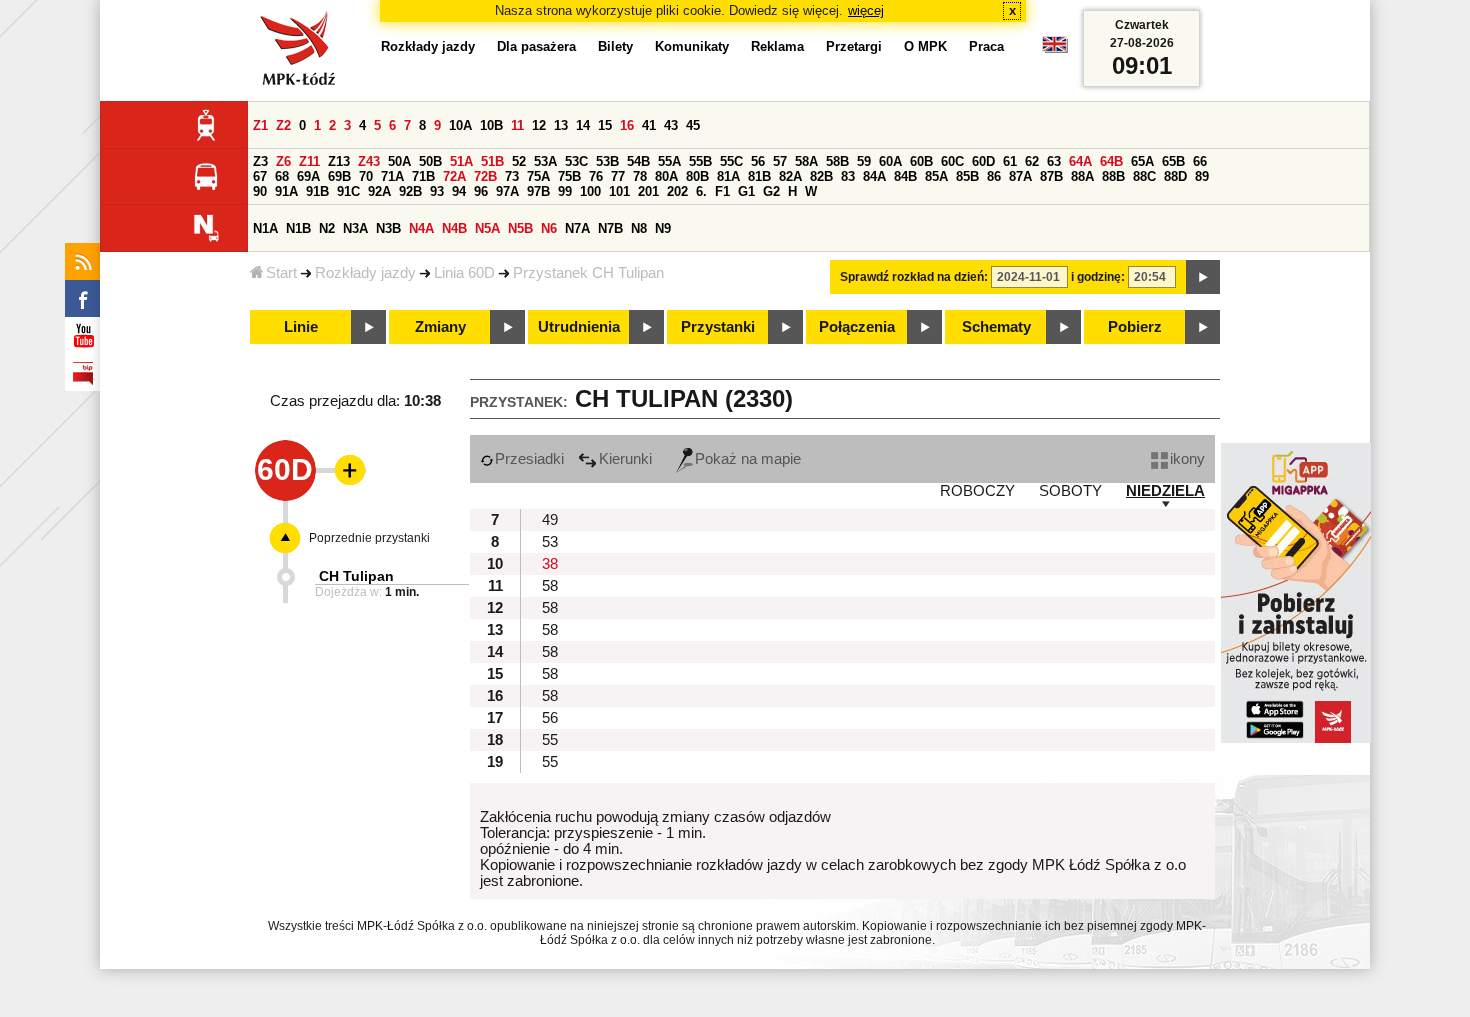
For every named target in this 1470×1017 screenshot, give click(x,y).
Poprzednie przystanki (369, 538)
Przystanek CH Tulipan (588, 273)
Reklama (777, 46)
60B (921, 161)
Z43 (369, 161)
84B (905, 176)
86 (994, 176)
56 (758, 161)
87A (1020, 176)
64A (1080, 161)
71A (392, 176)
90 (260, 191)
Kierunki (625, 459)
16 (627, 125)
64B (1111, 161)
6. (701, 191)
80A (666, 176)
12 (539, 125)
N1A (265, 228)
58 (550, 586)
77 (618, 176)
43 (671, 125)
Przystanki (718, 327)
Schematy (996, 327)
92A (379, 191)
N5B (520, 228)
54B (638, 161)
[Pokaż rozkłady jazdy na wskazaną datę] (1203, 277)
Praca (986, 46)
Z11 (309, 161)
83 (848, 176)
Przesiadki (529, 459)
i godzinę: (1098, 277)
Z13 (339, 161)
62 (1032, 161)
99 (565, 191)
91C (348, 191)
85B (967, 176)
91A (286, 191)
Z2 (283, 125)
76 (596, 176)
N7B (610, 228)
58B (837, 161)
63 (1054, 161)
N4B (454, 228)
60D (983, 161)
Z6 (283, 161)
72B (485, 176)
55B (700, 161)
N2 (327, 228)
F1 (722, 191)
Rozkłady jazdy (365, 273)
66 (1200, 161)
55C (731, 161)
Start (281, 273)
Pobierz (1135, 327)
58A (806, 161)
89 (1202, 176)
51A (461, 161)
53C (576, 161)
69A (308, 176)
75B (569, 176)
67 (260, 176)
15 (605, 125)
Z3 (260, 161)
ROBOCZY (977, 491)
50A (399, 161)
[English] (1055, 49)
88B (1113, 176)
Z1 (260, 125)
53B (607, 161)
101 (619, 191)
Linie (301, 327)
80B (697, 176)
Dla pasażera (536, 46)
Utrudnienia (579, 327)
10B (491, 125)
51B (492, 161)
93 (437, 191)
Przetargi (854, 46)
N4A (421, 228)
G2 (771, 191)
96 (481, 191)
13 (561, 125)
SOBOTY (1070, 491)
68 (282, 176)
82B (821, 176)
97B (538, 191)
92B (410, 191)
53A (545, 161)
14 (583, 125)
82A (790, 176)
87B (1051, 176)
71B (423, 176)
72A (454, 176)
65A (1142, 161)
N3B (388, 228)
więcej (866, 10)
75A (538, 176)
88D (1175, 176)
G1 (746, 191)
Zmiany (440, 327)
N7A (577, 228)
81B (759, 176)
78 (640, 176)
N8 (639, 228)
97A (507, 191)
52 (519, 161)
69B (339, 176)
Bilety (615, 46)
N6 (549, 228)
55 (550, 740)
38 (550, 564)
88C (1144, 176)
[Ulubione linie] (344, 470)
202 (677, 191)
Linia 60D (464, 273)
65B (1173, 161)
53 (550, 542)
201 (648, 191)
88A (1082, 176)
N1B (298, 228)
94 (459, 191)
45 (693, 125)
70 (366, 176)
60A (890, 161)
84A (874, 176)
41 (649, 125)
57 (780, 161)
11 (517, 125)
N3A (355, 228)
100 (590, 191)
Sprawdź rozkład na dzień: (914, 277)
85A (936, 176)
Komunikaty (692, 46)
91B (317, 191)
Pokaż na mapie (748, 459)
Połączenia (857, 327)
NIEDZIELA (1165, 491)
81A (728, 176)
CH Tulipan (356, 576)
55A (669, 161)
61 (1010, 161)
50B (430, 161)
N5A (487, 228)
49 (550, 520)
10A (460, 125)
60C (952, 161)
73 (512, 176)
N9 (663, 228)
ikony (1187, 459)
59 (864, 161)
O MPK (925, 46)
